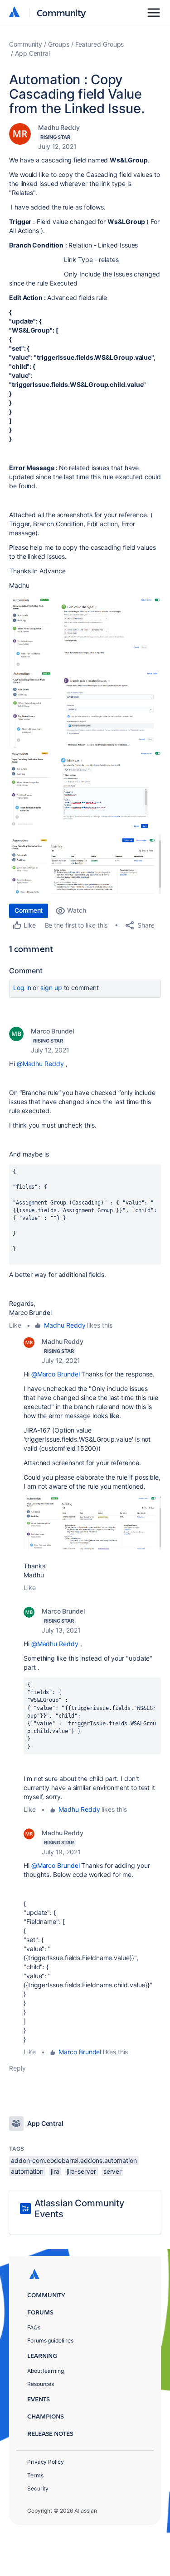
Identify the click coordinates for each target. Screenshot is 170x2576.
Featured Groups (100, 44)
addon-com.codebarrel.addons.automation (74, 2160)
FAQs (34, 2327)
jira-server (81, 2171)
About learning (46, 2371)
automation (27, 2171)
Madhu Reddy (59, 127)
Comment (29, 910)
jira (55, 2171)
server (113, 2171)
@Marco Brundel (56, 1374)
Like (15, 1325)
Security (38, 2488)
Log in (22, 988)
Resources (41, 2384)
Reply (17, 2068)
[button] (85, 632)
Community (61, 12)
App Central (32, 53)
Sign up (51, 988)
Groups (59, 44)
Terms (35, 2475)
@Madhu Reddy (40, 1064)
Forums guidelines (50, 2340)
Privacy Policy (46, 2462)
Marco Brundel (52, 1031)
